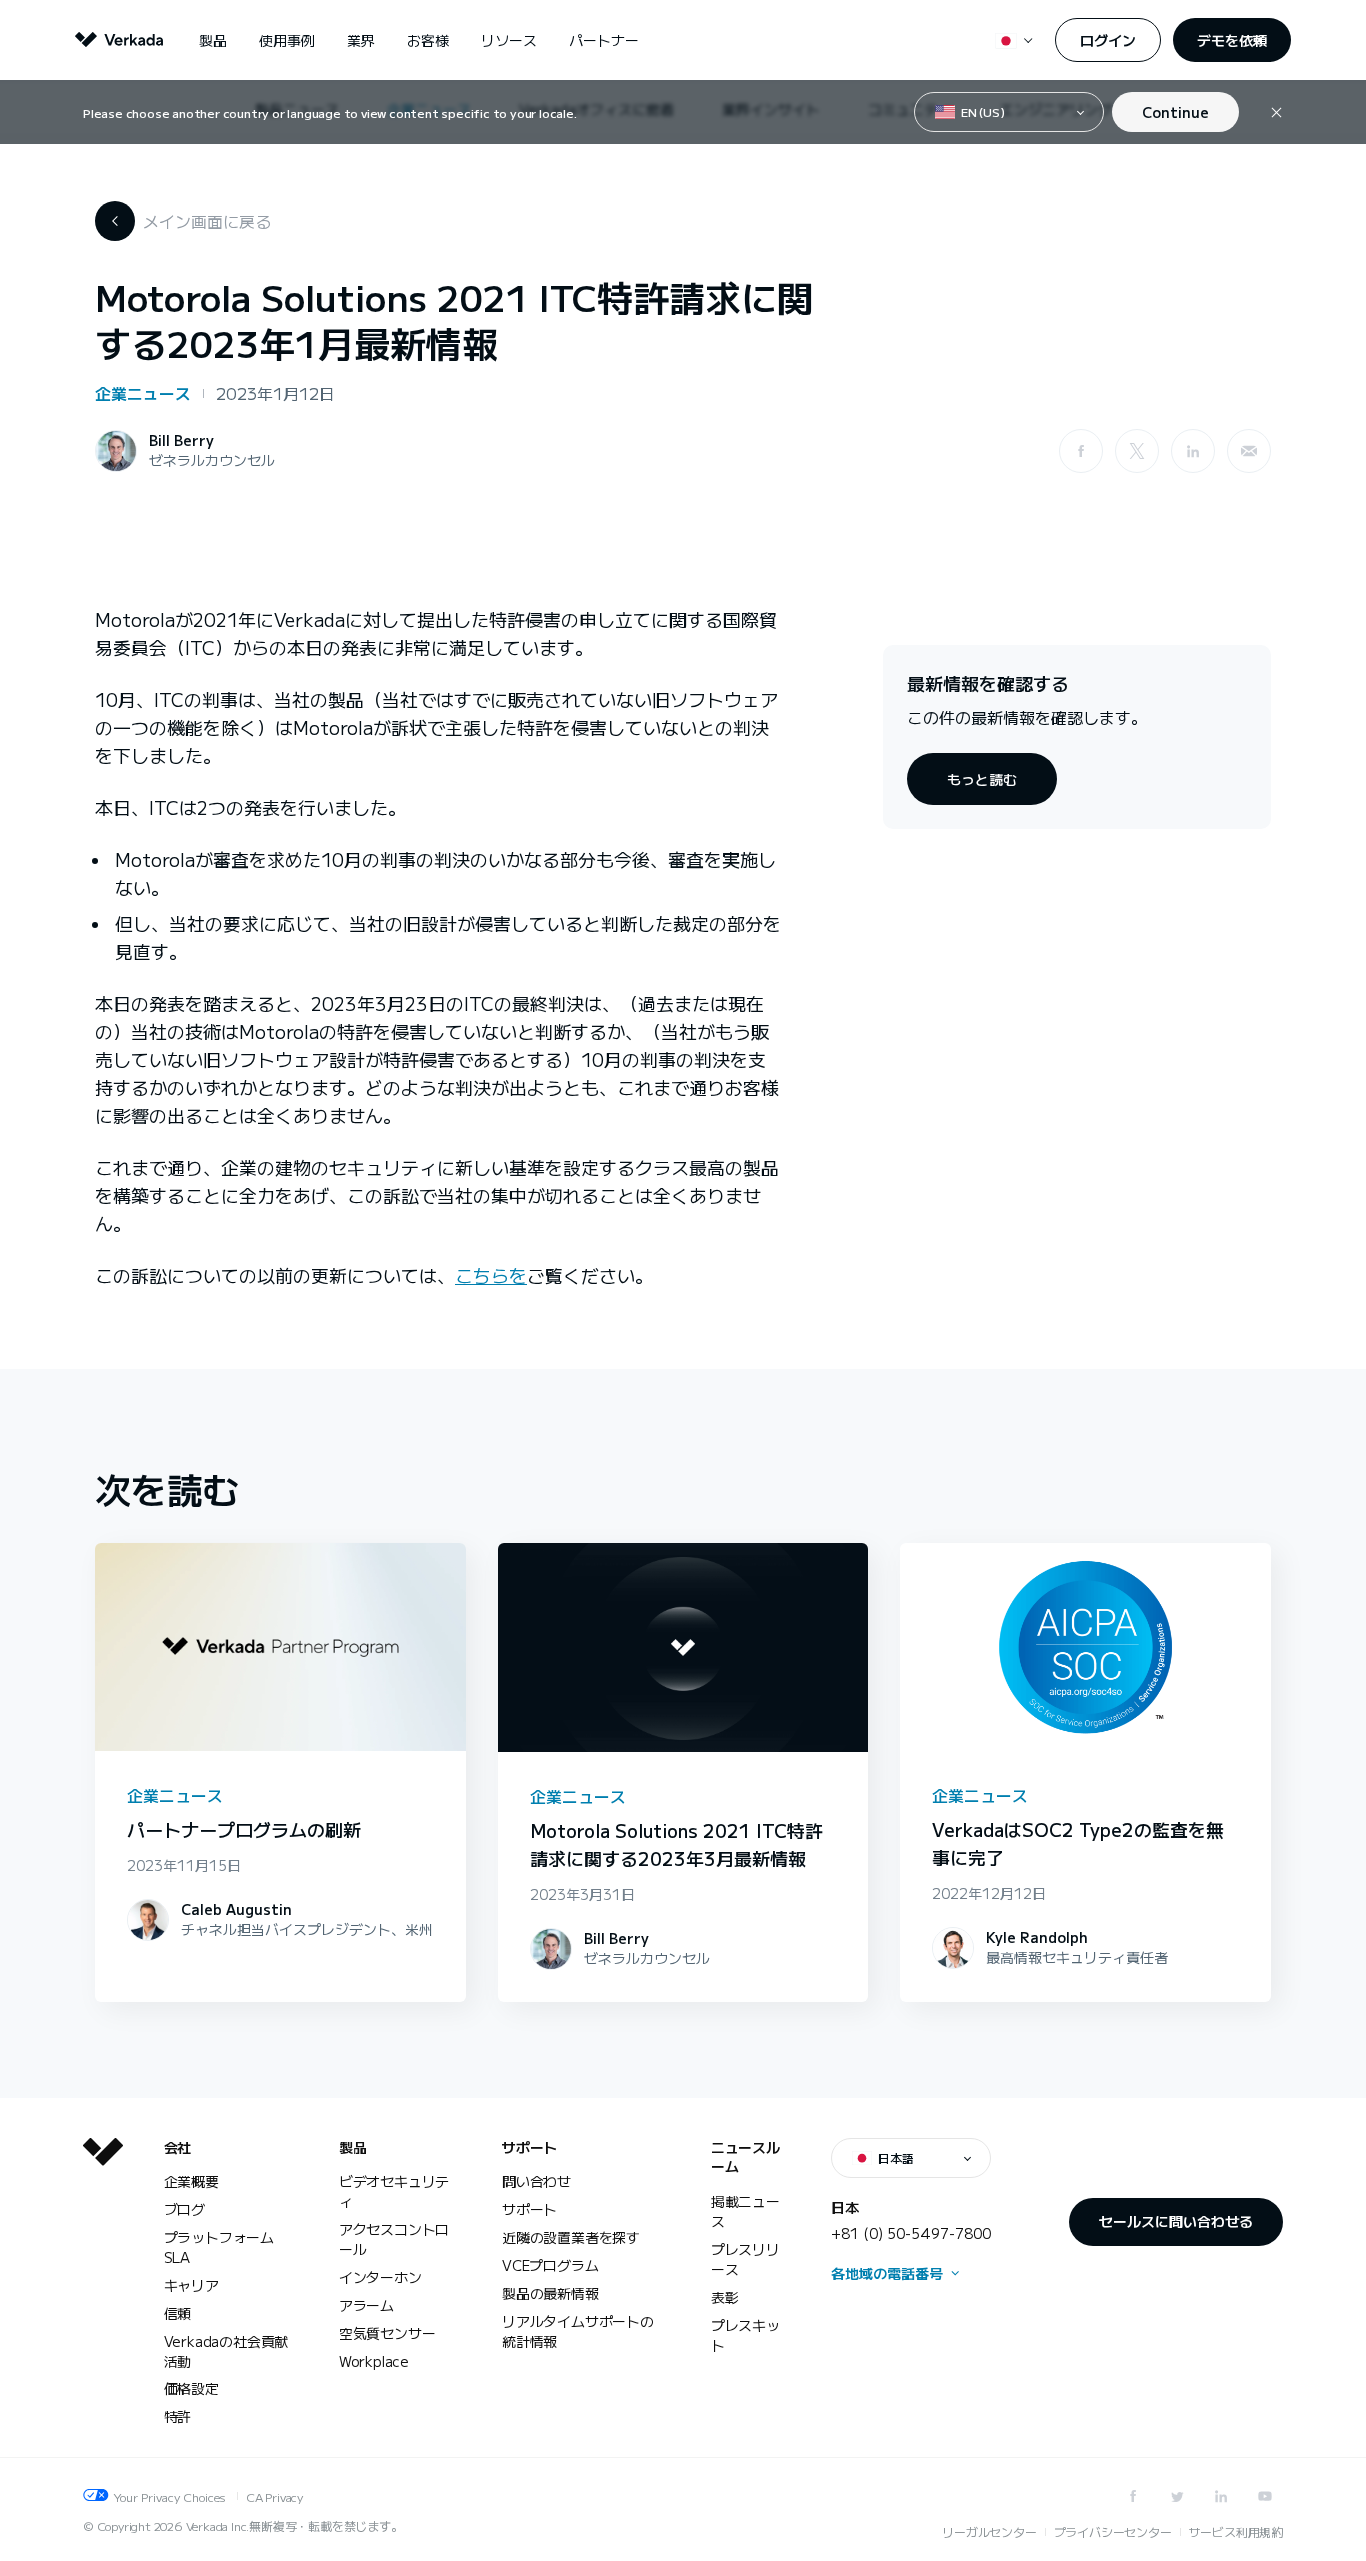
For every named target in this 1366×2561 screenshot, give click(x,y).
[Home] (103, 2298)
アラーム (366, 2305)
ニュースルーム (745, 2157)
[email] (1249, 451)
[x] (1137, 451)
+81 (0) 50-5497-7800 (911, 2233)
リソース (509, 40)
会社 (178, 2147)
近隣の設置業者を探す (571, 2237)
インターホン (380, 2277)
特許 (178, 2416)
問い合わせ (536, 2181)
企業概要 (191, 2181)
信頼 (178, 2313)
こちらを (491, 1275)
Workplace (374, 2361)
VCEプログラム (550, 2265)
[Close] (1276, 112)
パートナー (604, 40)
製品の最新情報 (550, 2293)
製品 (213, 40)
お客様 (428, 40)
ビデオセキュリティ (394, 2191)
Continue (1175, 112)
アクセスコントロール (394, 2239)
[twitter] (1177, 2496)
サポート (529, 2147)
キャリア (191, 2285)
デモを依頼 (1232, 40)
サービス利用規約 (1236, 2531)
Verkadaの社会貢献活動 (226, 2351)
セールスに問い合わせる (1176, 2221)
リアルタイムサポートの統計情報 (578, 2331)
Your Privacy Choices (169, 2496)
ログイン (1108, 40)
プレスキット (745, 2335)
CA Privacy (274, 2496)
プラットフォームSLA (219, 2247)
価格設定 (191, 2388)
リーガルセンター (989, 2531)
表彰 (725, 2297)
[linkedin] (1193, 451)
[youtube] (1265, 2496)
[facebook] (1081, 451)
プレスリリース (745, 2259)
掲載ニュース (745, 2211)
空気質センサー (387, 2333)
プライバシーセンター (1113, 2531)
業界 (361, 40)
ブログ (184, 2209)
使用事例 (287, 40)
